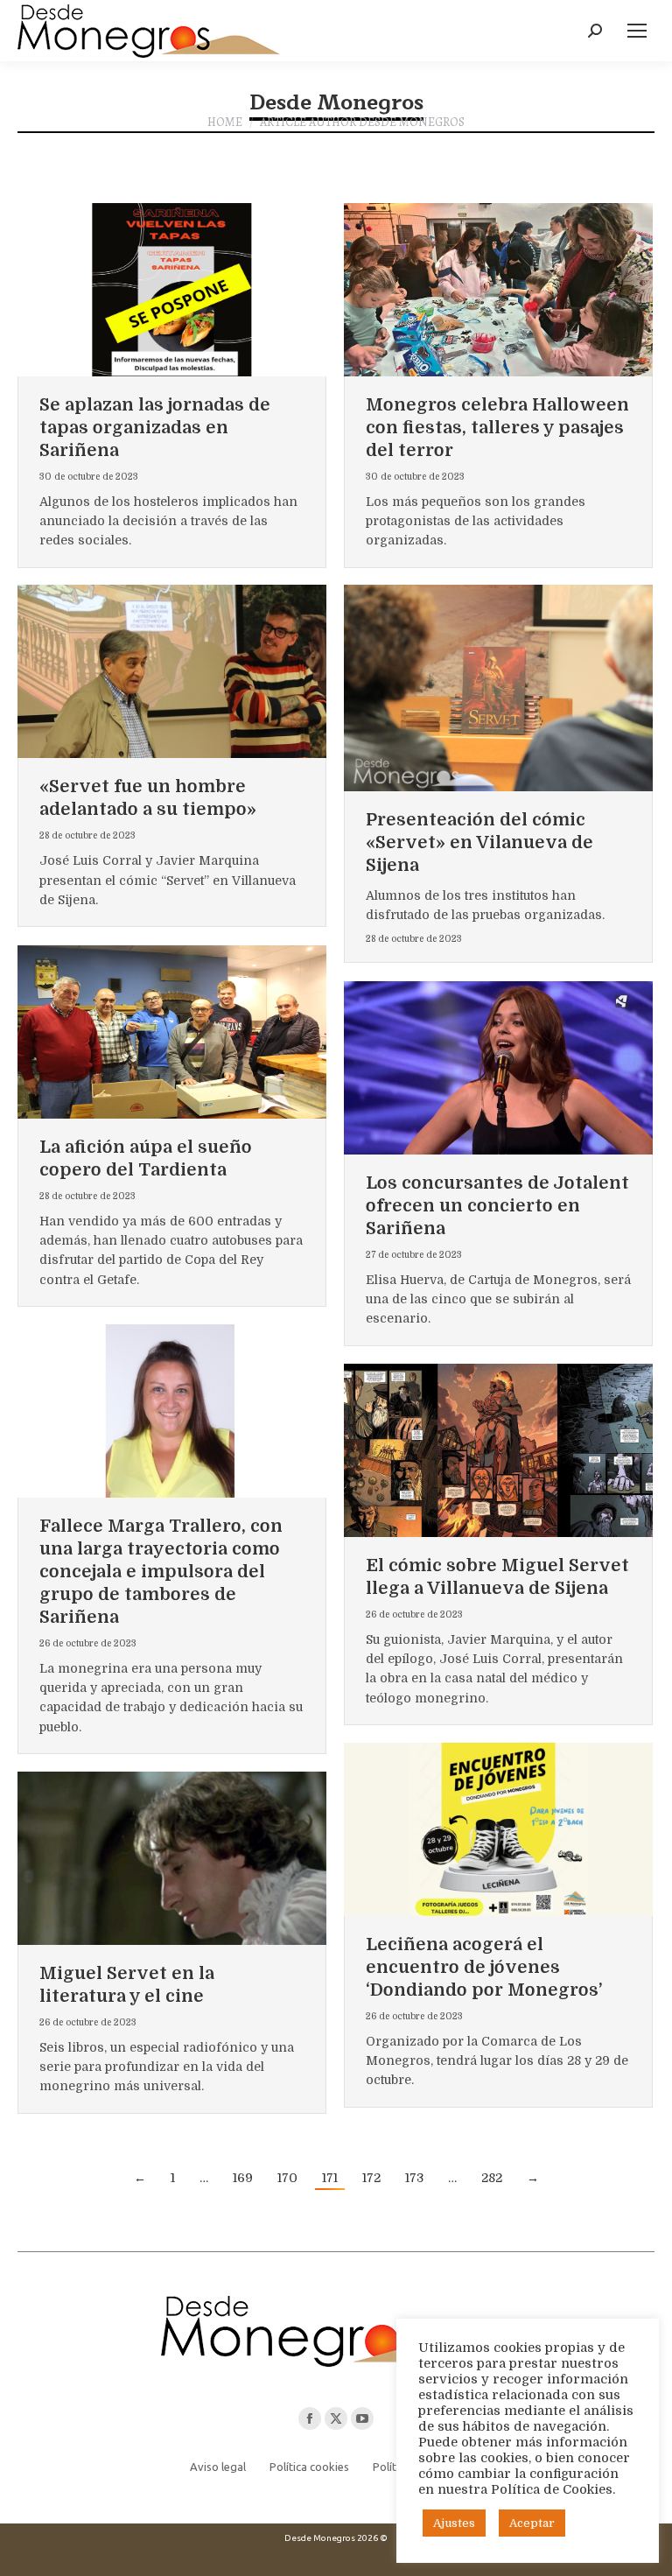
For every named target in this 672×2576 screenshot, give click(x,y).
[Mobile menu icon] (637, 31)
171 (330, 2178)
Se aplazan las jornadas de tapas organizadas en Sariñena (155, 428)
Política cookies (309, 2467)
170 (287, 2178)
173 (414, 2178)
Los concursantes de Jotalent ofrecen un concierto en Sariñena (497, 1206)
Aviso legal (218, 2467)
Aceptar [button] (532, 2523)
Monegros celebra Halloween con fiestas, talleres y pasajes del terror (497, 428)
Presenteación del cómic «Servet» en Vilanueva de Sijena (479, 842)
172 (371, 2178)
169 (243, 2178)
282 (492, 2178)
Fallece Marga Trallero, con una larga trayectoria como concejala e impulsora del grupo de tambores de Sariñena (161, 1572)
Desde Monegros (336, 102)
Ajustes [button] (454, 2523)
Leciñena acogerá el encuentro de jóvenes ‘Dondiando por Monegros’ (484, 1967)
